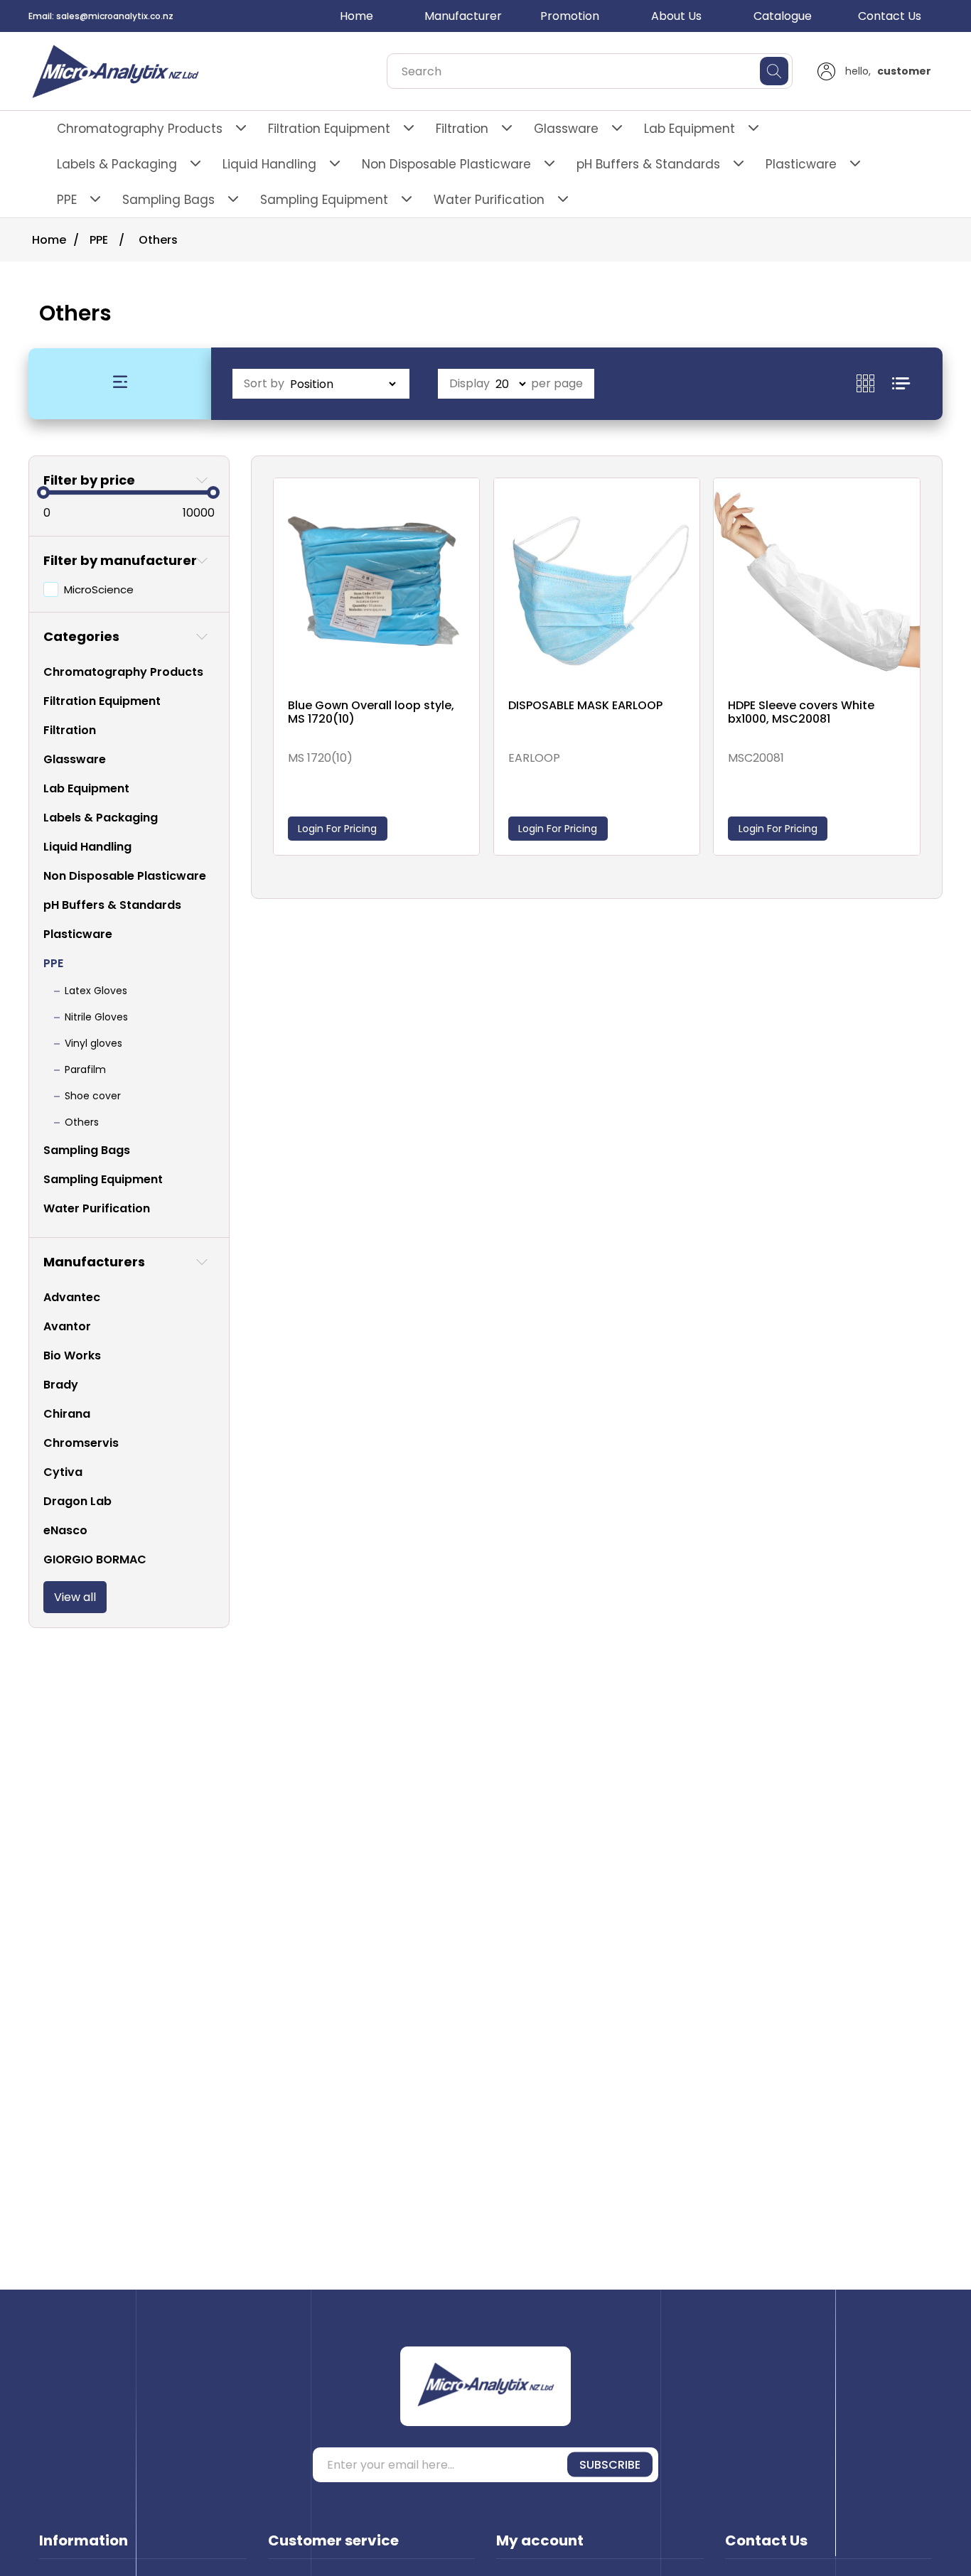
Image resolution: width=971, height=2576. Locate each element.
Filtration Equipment (329, 129)
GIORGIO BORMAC (95, 1559)
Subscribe (610, 2465)
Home (356, 16)
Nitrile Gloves (96, 1017)
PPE (67, 200)
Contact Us (890, 16)
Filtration (462, 129)
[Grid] (874, 383)
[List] (901, 383)
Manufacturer (463, 16)
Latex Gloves (96, 991)
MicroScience (99, 589)
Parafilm (85, 1069)
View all (75, 1597)
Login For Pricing (337, 829)
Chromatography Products (140, 129)
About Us (676, 16)
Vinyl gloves (93, 1043)
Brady (61, 1385)
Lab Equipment (690, 129)
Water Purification (489, 200)
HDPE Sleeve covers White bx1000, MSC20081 (801, 712)
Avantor (67, 1326)
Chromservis (81, 1443)
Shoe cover (93, 1096)
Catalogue (783, 16)
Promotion (570, 16)
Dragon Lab (77, 1501)
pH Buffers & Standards (648, 164)
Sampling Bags (168, 200)
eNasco (65, 1530)
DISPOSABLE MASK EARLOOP (585, 705)
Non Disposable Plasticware (446, 164)
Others (82, 1122)
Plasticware (801, 164)
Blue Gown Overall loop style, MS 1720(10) (371, 712)
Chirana (67, 1414)
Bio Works (72, 1356)
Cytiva (63, 1472)
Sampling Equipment (324, 200)
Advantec (72, 1297)
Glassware (566, 129)
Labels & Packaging (117, 164)
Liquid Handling (269, 164)
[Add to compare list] (465, 505)
